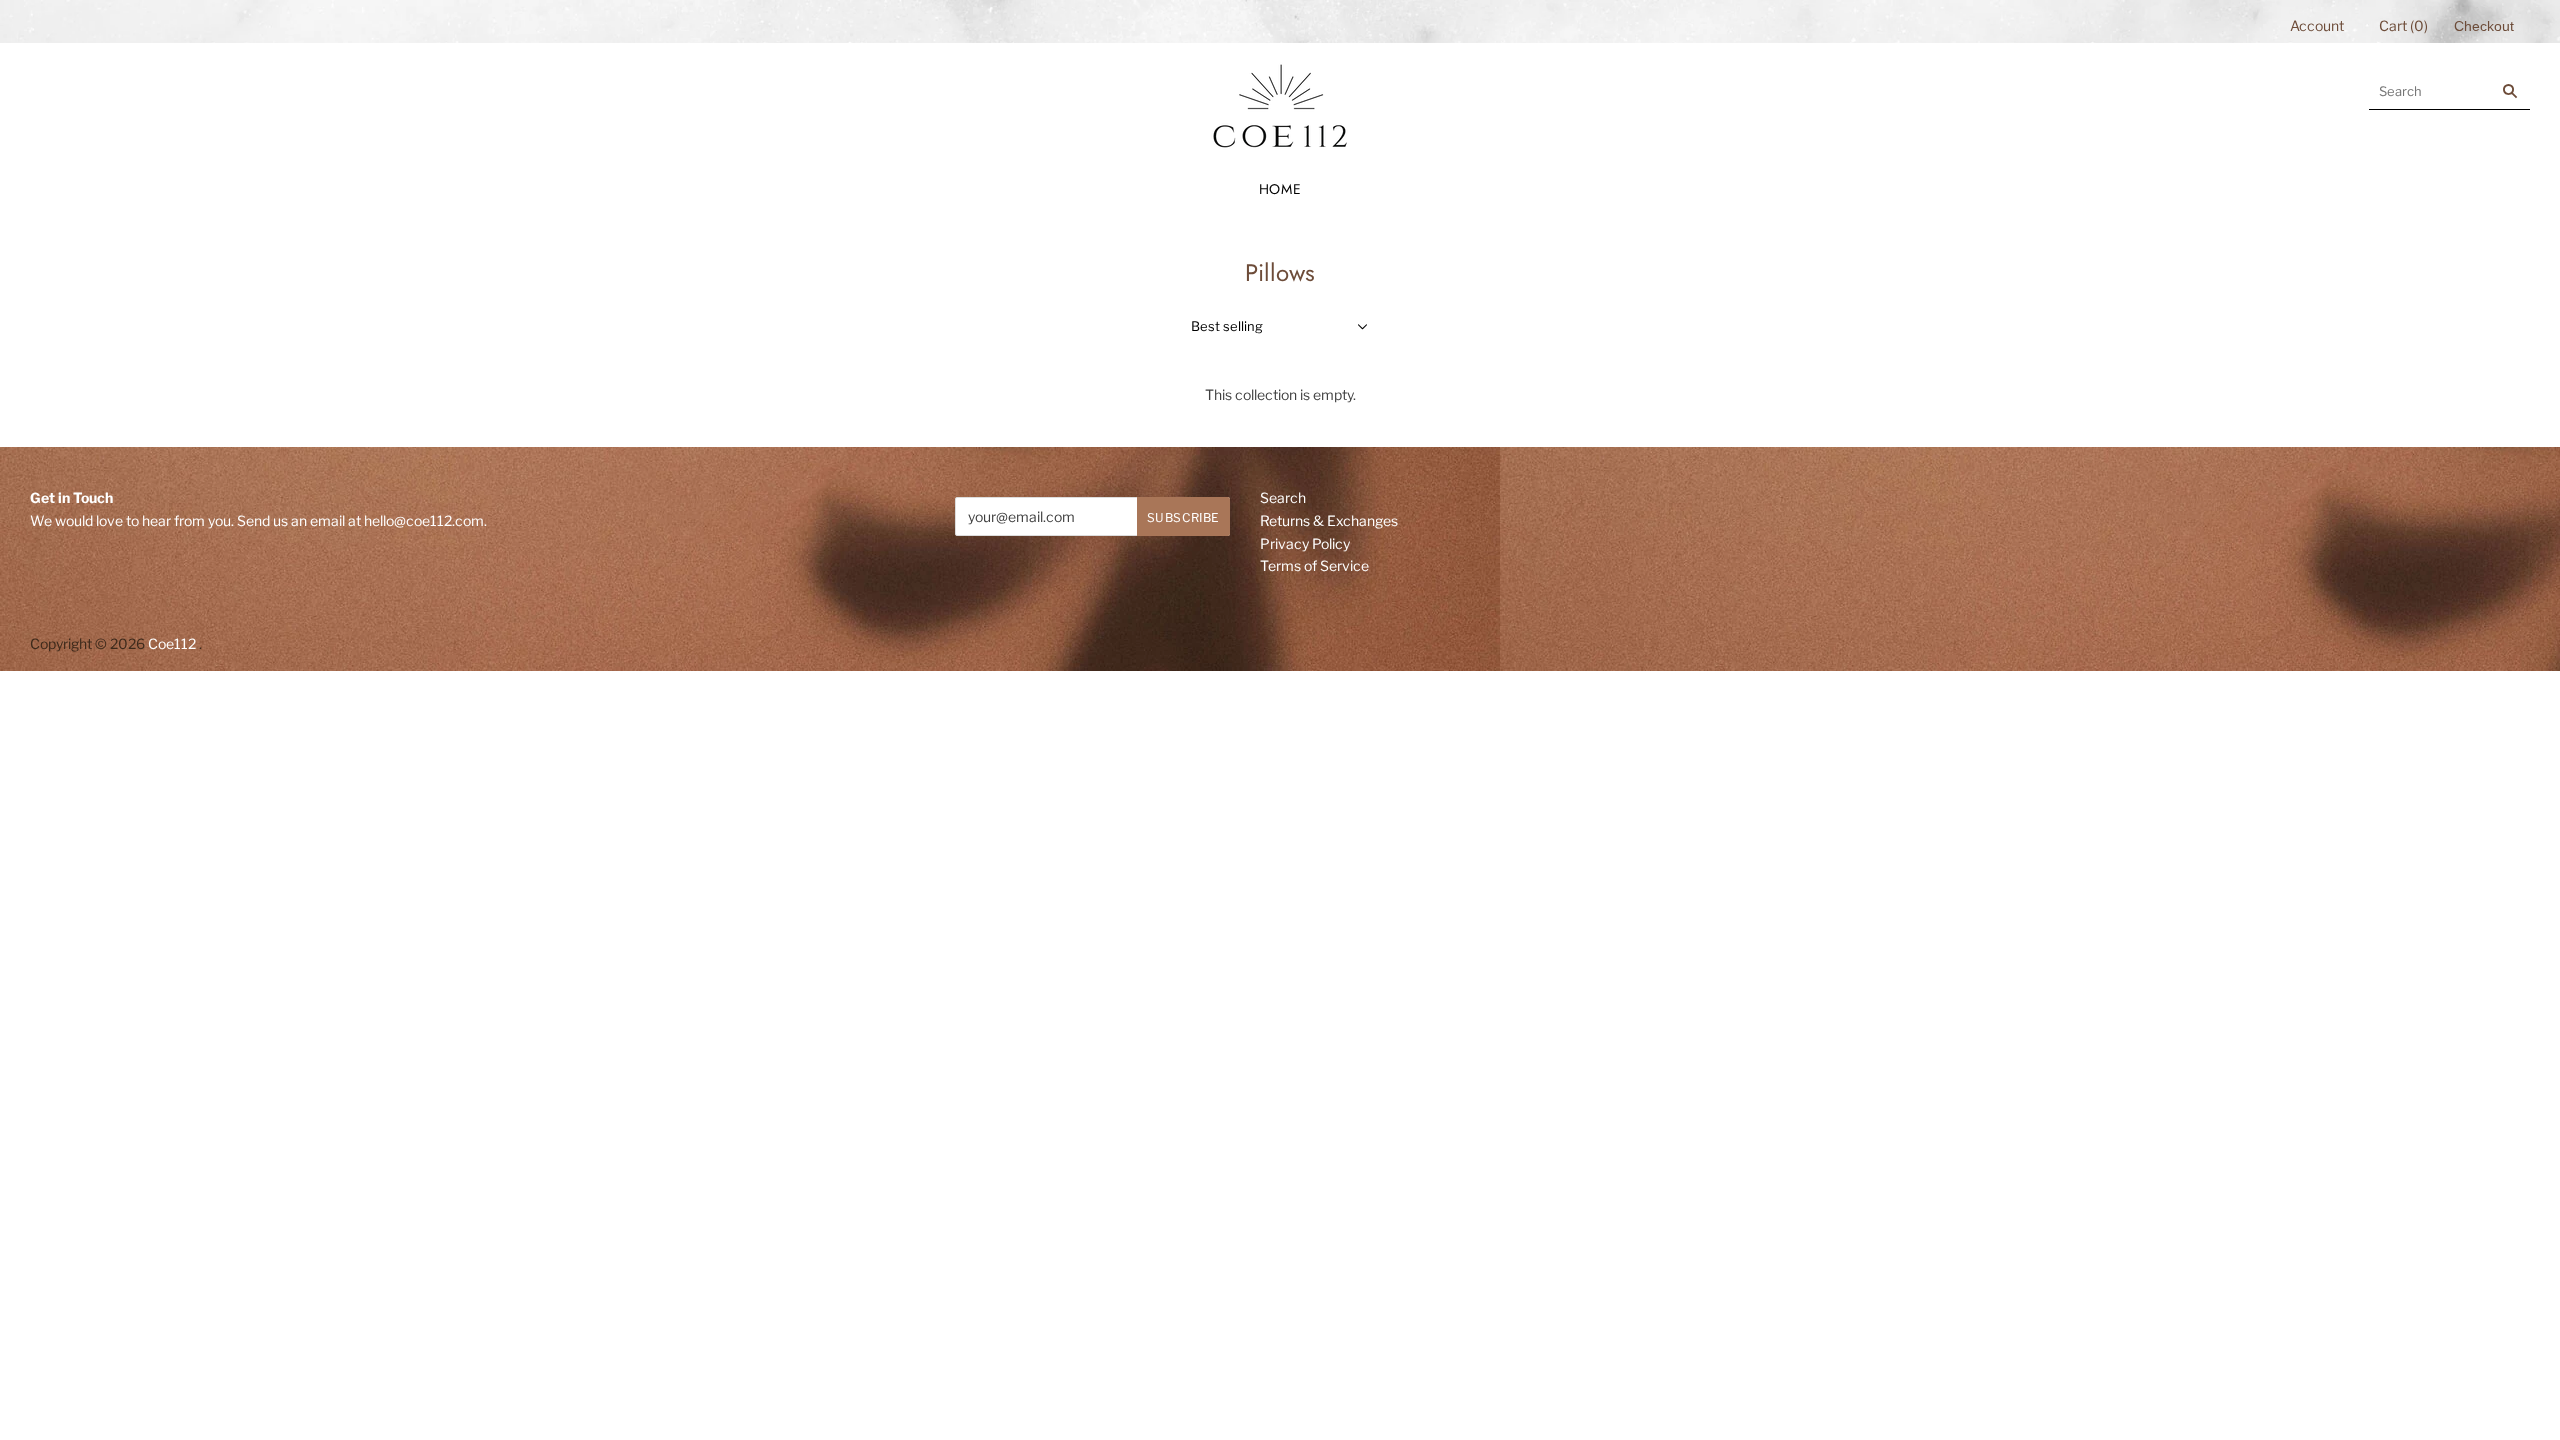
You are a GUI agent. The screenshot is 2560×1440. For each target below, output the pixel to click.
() (2403, 25)
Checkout (2484, 26)
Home (1280, 189)
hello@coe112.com (424, 520)
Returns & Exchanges (1329, 520)
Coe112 (172, 643)
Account (2317, 25)
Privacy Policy (1305, 543)
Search (1283, 497)
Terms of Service (1314, 565)
